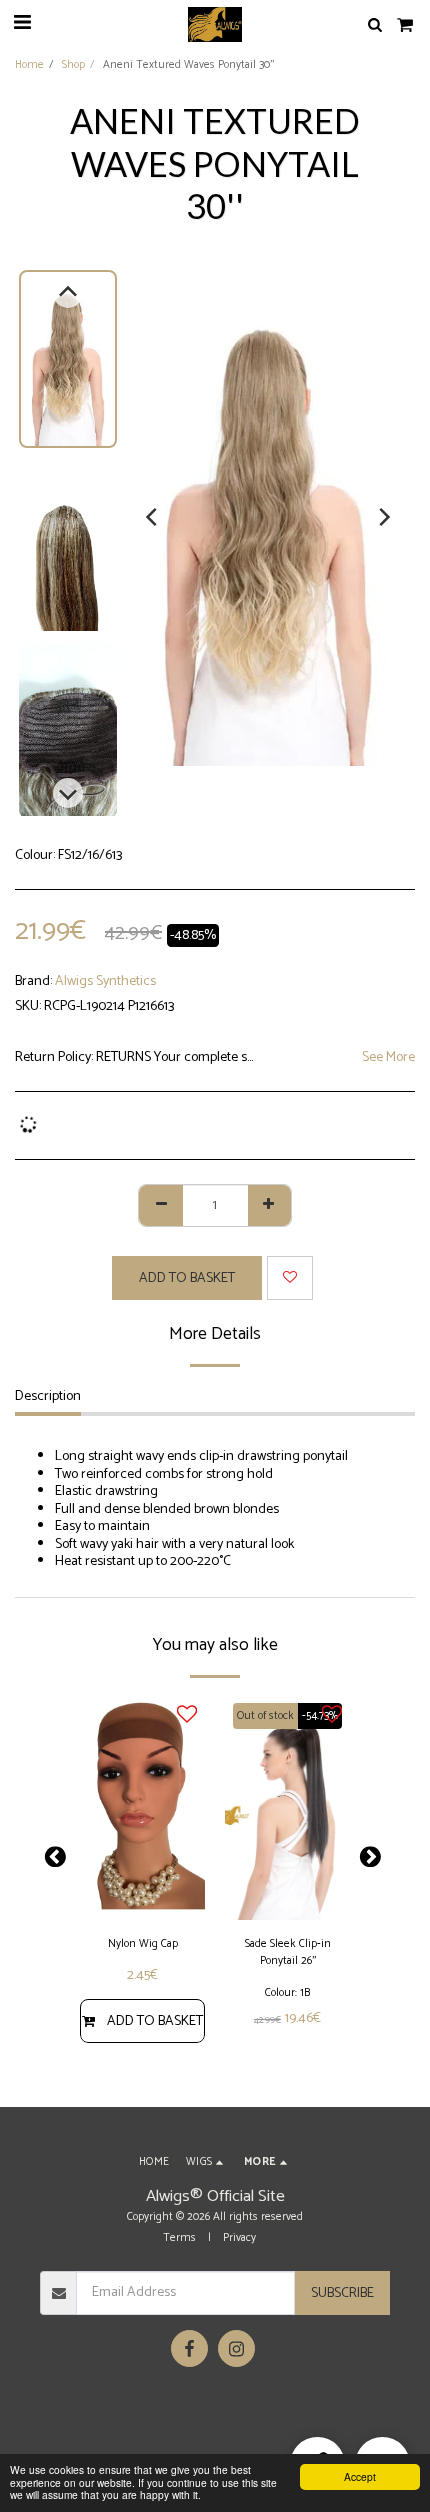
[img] (142, 1809)
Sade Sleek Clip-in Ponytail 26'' (288, 1953)
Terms (179, 2238)
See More (388, 1058)
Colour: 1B (287, 1993)
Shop (73, 65)
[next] (383, 517)
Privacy (239, 2238)
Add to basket (155, 2021)
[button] (22, 23)
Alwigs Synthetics (105, 981)
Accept (360, 2476)
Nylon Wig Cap (143, 1944)
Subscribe (342, 2293)
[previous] (153, 517)
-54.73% (320, 1716)
